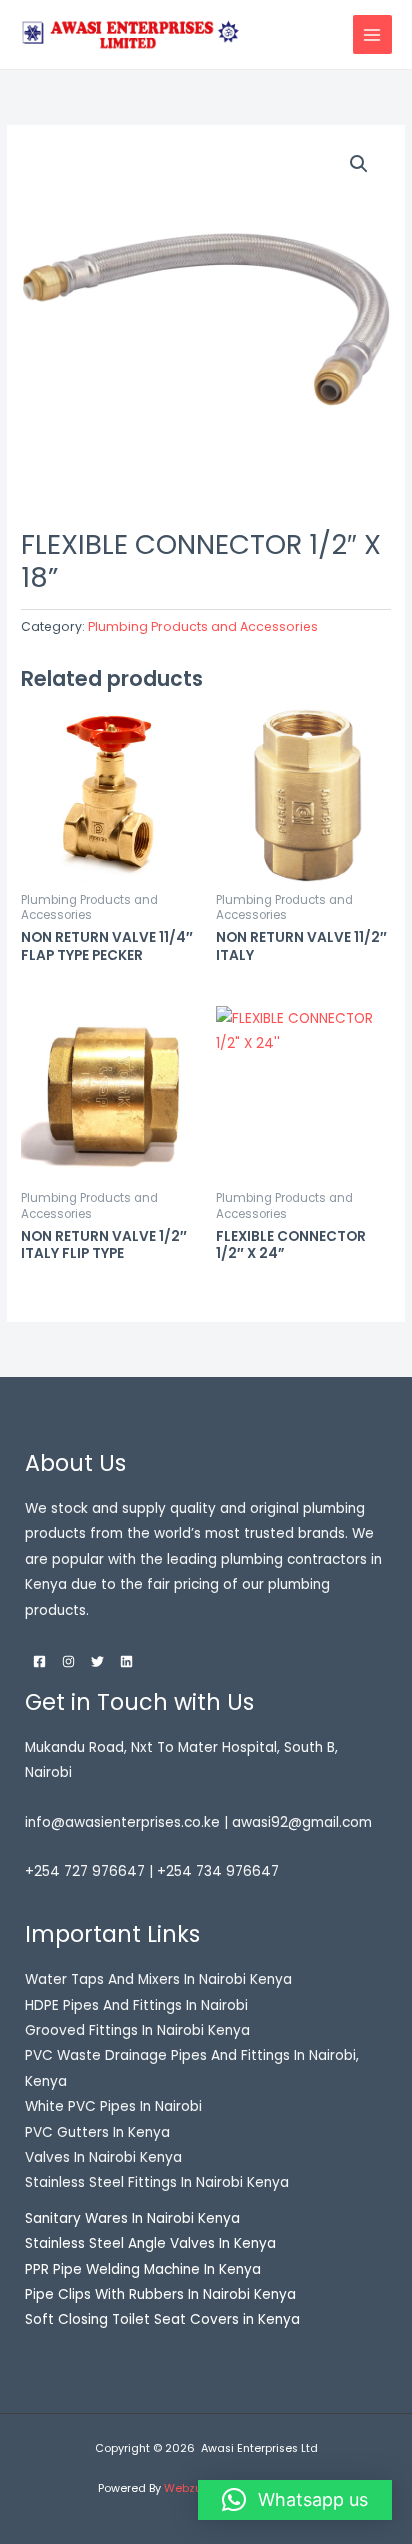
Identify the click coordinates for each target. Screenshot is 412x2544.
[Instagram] (68, 1661)
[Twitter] (97, 1661)
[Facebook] (39, 1661)
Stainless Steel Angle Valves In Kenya (150, 2243)
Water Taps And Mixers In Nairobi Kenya (158, 1979)
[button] (359, 164)
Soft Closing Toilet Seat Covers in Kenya (162, 2319)
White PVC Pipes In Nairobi (113, 2106)
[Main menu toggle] (372, 34)
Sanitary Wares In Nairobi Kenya (132, 2218)
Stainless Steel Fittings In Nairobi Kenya (157, 2182)
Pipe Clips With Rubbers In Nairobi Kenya (160, 2294)
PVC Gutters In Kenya (97, 2132)
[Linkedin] (126, 1661)
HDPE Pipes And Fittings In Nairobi (136, 2005)
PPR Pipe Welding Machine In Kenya (143, 2269)
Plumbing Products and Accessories (203, 626)
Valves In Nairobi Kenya (103, 2157)
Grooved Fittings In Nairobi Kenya (137, 2030)
